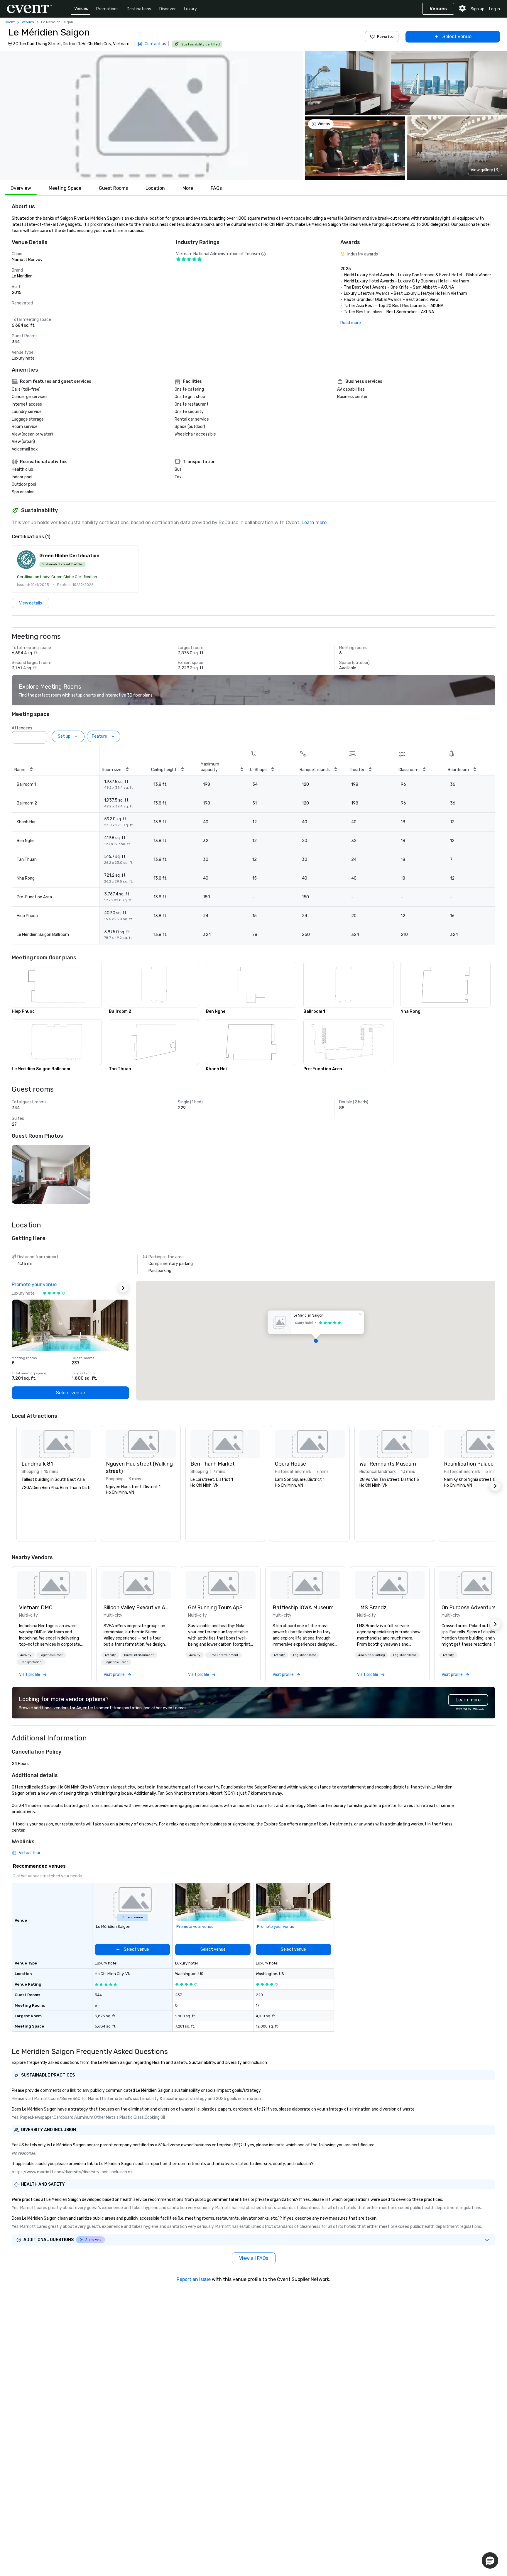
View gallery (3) (485, 170)
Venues (81, 9)
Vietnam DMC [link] (36, 1608)
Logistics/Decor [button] (51, 1655)
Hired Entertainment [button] (139, 1655)
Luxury (190, 9)
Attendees (22, 728)
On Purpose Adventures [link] (470, 1608)
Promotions (107, 9)
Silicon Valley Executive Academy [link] (136, 1608)
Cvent (10, 22)
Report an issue (194, 2279)
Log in (495, 9)
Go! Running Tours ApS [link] (215, 1608)
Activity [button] (26, 1655)
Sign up (478, 9)
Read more (351, 323)
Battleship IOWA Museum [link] (303, 1608)
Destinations (139, 9)
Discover (168, 9)
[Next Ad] (123, 1288)
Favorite (385, 37)
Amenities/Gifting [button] (372, 1655)
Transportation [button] (31, 1662)
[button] (152, 116)
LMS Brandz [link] (372, 1608)
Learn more (314, 523)
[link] (52, 1585)
